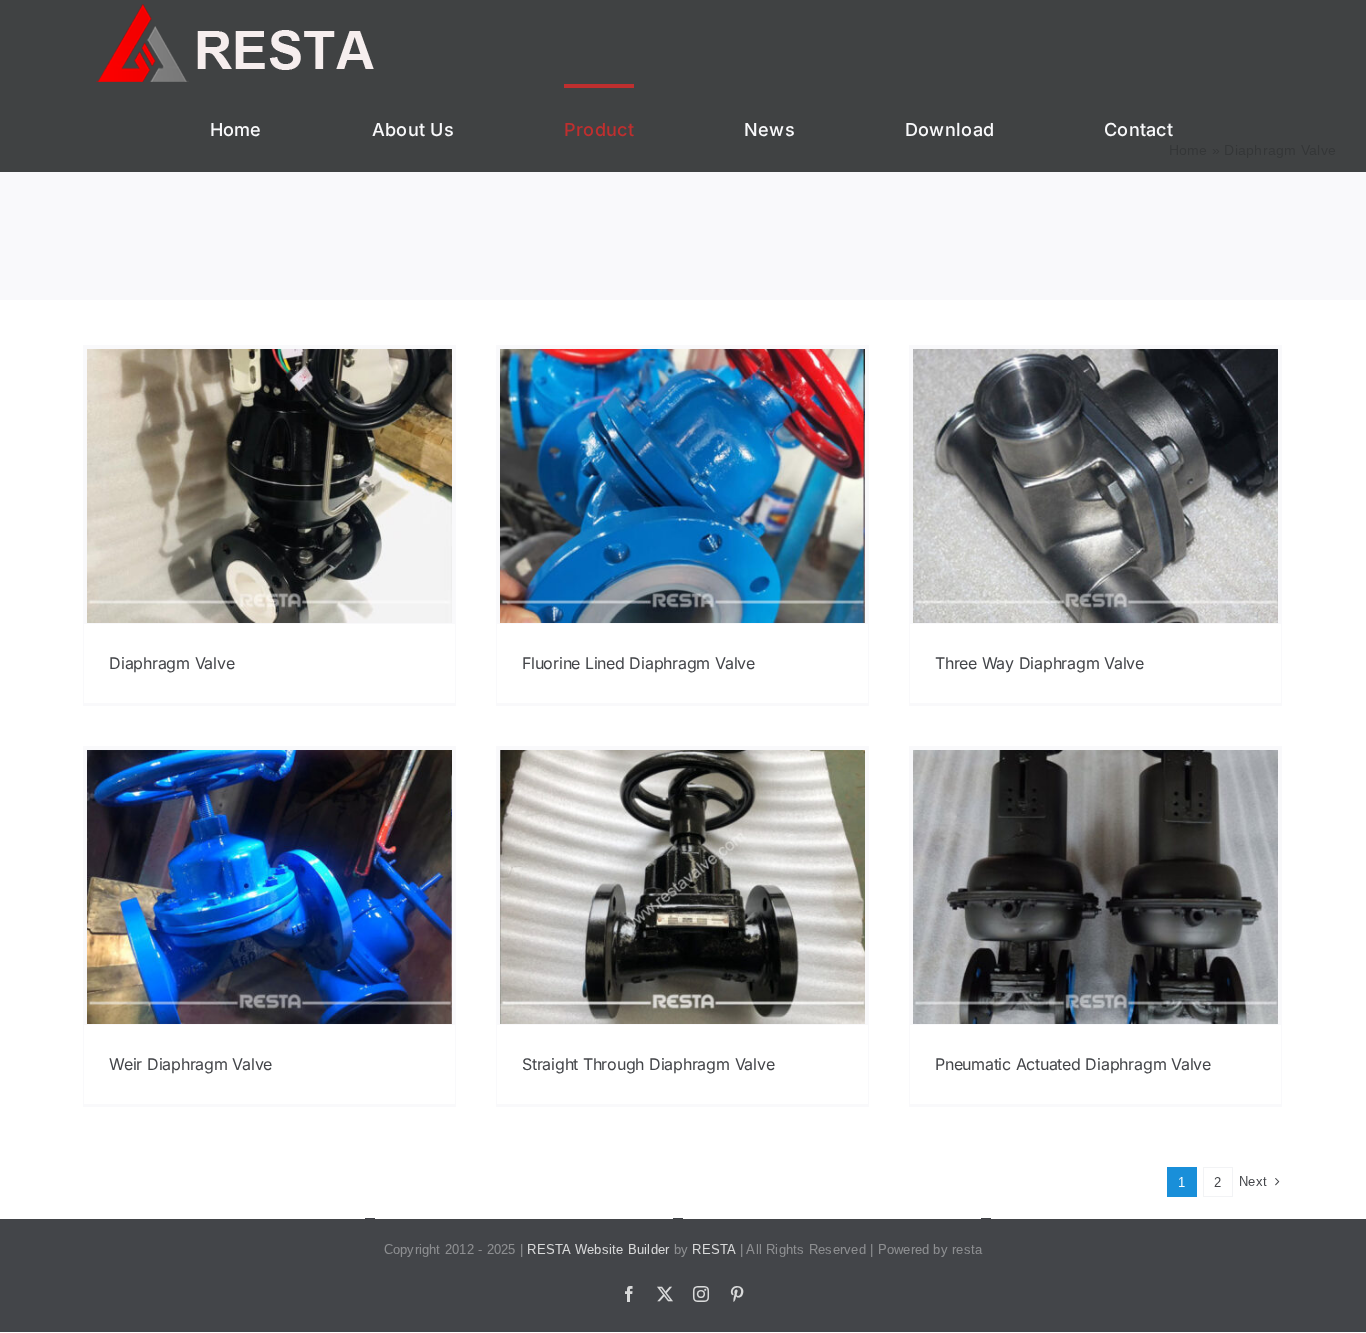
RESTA (713, 1249)
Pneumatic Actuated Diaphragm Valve (1073, 1064)
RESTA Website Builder (598, 1249)
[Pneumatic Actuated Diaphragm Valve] (1095, 887)
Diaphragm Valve (171, 663)
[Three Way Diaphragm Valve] (1095, 486)
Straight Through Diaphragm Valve (648, 1064)
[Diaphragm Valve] (269, 486)
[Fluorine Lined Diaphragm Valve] (682, 486)
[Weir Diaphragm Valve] (269, 887)
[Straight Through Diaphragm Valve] (682, 887)
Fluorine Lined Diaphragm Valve (638, 663)
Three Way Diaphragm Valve (1039, 663)
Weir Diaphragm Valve (190, 1064)
